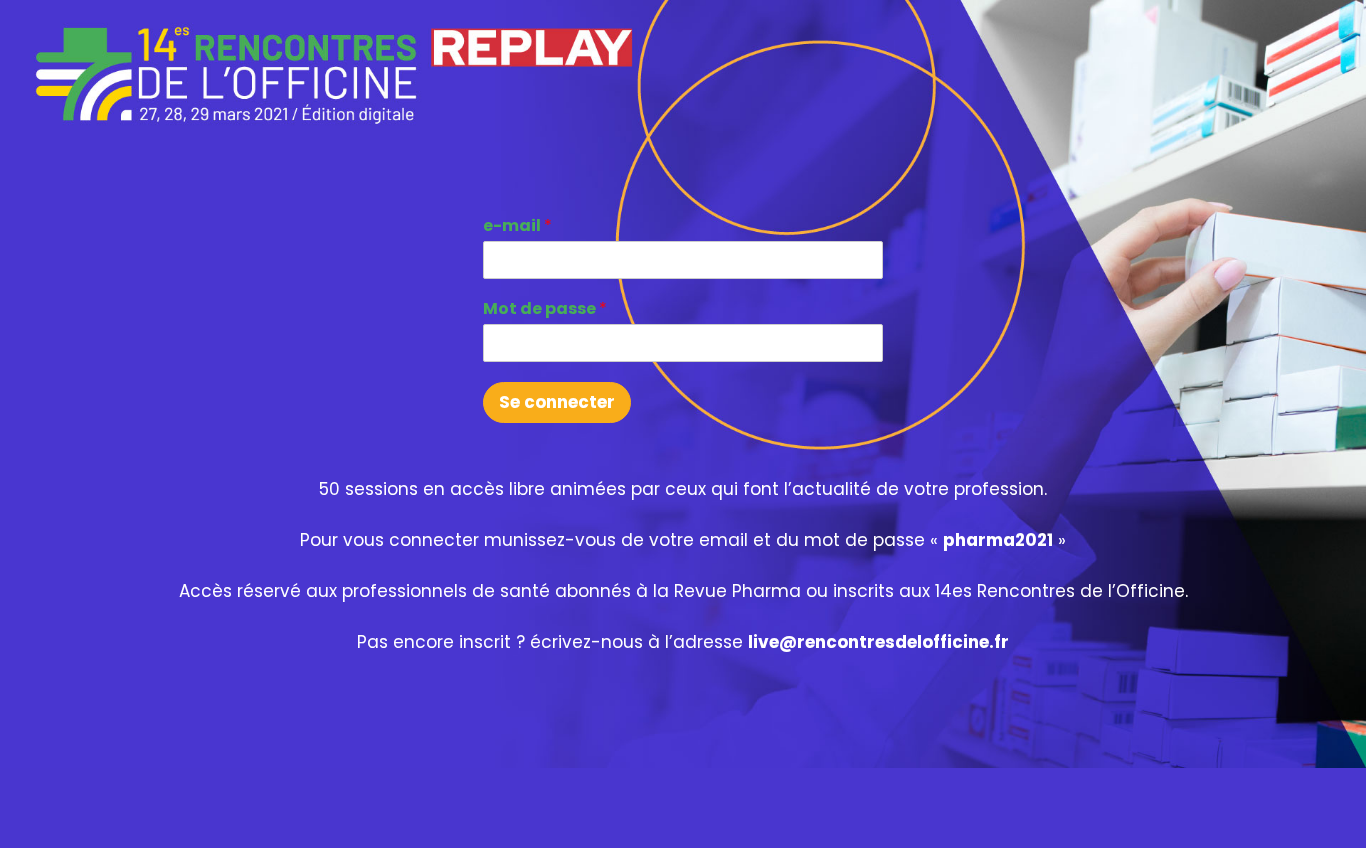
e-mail (517, 226)
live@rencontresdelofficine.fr (878, 642)
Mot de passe (545, 309)
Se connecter (557, 402)
